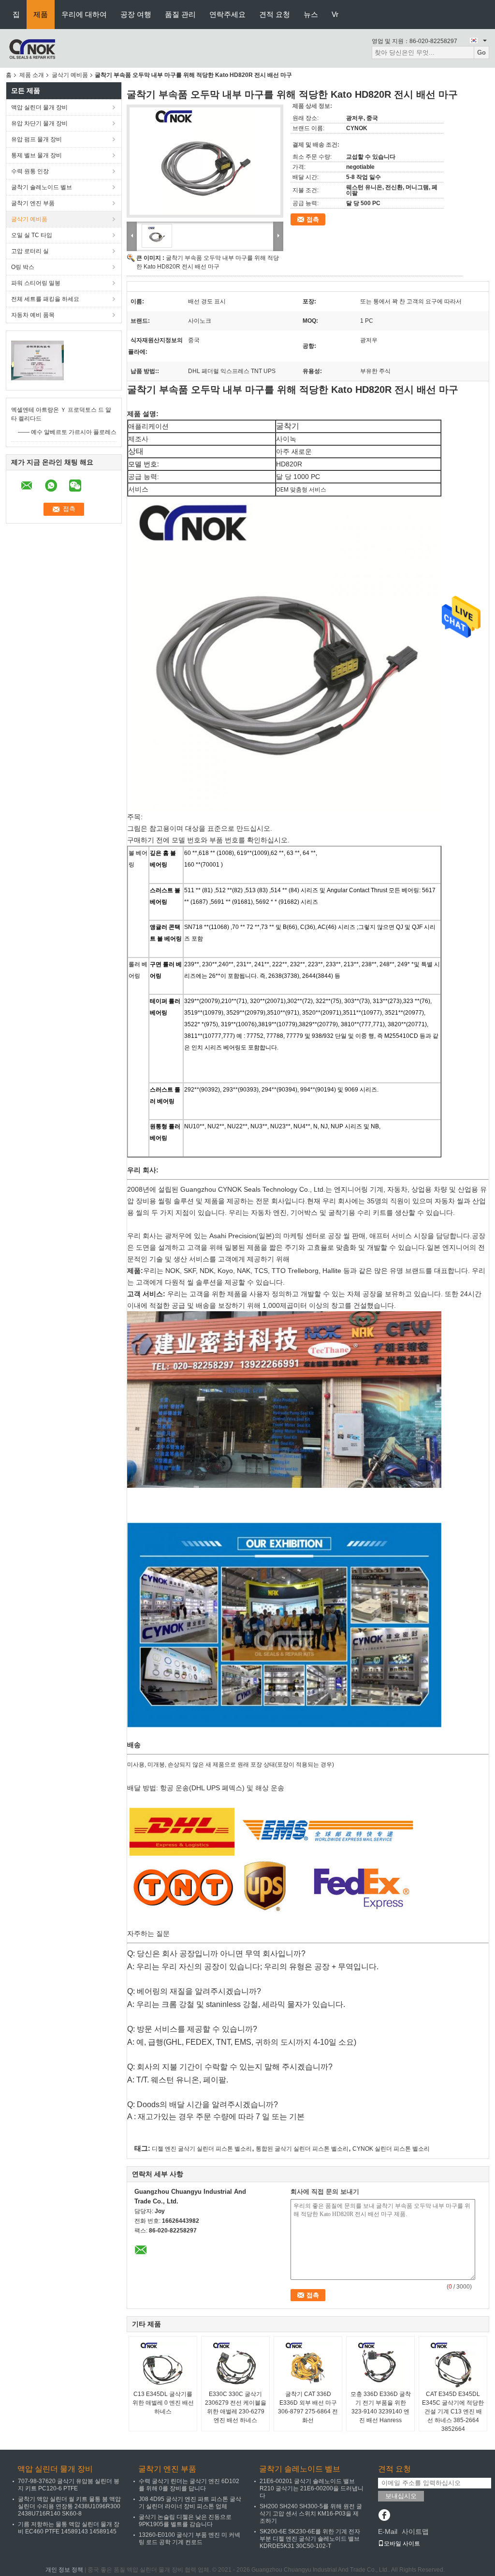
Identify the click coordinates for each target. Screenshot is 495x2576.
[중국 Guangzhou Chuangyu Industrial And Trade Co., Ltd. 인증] (37, 360)
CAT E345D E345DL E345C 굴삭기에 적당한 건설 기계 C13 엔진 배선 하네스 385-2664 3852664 (453, 2411)
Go (481, 52)
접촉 (313, 219)
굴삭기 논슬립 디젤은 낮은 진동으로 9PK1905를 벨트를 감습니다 (185, 2521)
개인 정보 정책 (64, 2570)
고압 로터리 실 (30, 251)
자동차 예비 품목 (33, 315)
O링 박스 (23, 267)
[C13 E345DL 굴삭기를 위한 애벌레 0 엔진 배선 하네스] (163, 2366)
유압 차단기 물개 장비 (39, 123)
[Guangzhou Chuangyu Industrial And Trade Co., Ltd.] (32, 48)
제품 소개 (32, 75)
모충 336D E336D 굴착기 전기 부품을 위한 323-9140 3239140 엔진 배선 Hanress (381, 2407)
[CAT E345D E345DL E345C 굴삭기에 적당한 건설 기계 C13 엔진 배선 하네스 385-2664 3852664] (453, 2366)
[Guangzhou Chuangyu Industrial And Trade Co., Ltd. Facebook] (384, 2516)
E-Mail (388, 2531)
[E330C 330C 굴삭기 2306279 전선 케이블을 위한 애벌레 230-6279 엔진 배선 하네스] (235, 2366)
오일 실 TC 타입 (32, 235)
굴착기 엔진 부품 (33, 203)
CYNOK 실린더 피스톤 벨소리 (391, 2149)
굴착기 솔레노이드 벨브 (42, 187)
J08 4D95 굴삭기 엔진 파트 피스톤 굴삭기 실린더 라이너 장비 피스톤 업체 (190, 2503)
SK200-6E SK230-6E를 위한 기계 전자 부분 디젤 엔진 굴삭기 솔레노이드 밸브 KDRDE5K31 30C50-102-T (310, 2539)
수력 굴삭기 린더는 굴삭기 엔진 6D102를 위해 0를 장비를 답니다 (189, 2485)
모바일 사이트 (402, 2544)
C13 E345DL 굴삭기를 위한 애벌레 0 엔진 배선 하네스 (163, 2403)
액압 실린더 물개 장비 (39, 107)
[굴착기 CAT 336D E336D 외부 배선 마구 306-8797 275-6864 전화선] (308, 2366)
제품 (41, 14)
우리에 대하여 (84, 14)
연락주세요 (227, 14)
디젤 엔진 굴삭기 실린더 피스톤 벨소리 (202, 2149)
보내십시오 (401, 2496)
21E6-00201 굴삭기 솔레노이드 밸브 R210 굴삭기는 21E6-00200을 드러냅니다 (312, 2488)
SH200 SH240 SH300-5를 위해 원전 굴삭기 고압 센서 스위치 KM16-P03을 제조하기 (311, 2514)
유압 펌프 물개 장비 (36, 139)
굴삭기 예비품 (70, 75)
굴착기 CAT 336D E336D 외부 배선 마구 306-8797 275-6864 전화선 (308, 2407)
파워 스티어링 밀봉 (36, 283)
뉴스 (311, 14)
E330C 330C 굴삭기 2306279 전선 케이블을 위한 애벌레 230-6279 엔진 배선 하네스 (236, 2407)
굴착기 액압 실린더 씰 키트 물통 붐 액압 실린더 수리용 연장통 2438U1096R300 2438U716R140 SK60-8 (69, 2506)
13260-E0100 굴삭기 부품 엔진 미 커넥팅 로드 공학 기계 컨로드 (189, 2539)
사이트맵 (415, 2531)
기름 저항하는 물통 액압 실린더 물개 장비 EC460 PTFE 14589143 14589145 (69, 2528)
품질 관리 (180, 14)
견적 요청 (275, 14)
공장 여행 (136, 14)
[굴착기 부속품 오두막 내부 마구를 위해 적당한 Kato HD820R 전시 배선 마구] (205, 161)
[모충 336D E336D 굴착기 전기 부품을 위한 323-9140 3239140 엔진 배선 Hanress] (380, 2366)
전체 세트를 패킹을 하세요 (45, 299)
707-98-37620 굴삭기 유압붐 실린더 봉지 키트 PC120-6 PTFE (69, 2485)
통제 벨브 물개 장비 (36, 155)
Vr (335, 14)
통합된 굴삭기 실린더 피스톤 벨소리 (302, 2149)
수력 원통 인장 (30, 171)
